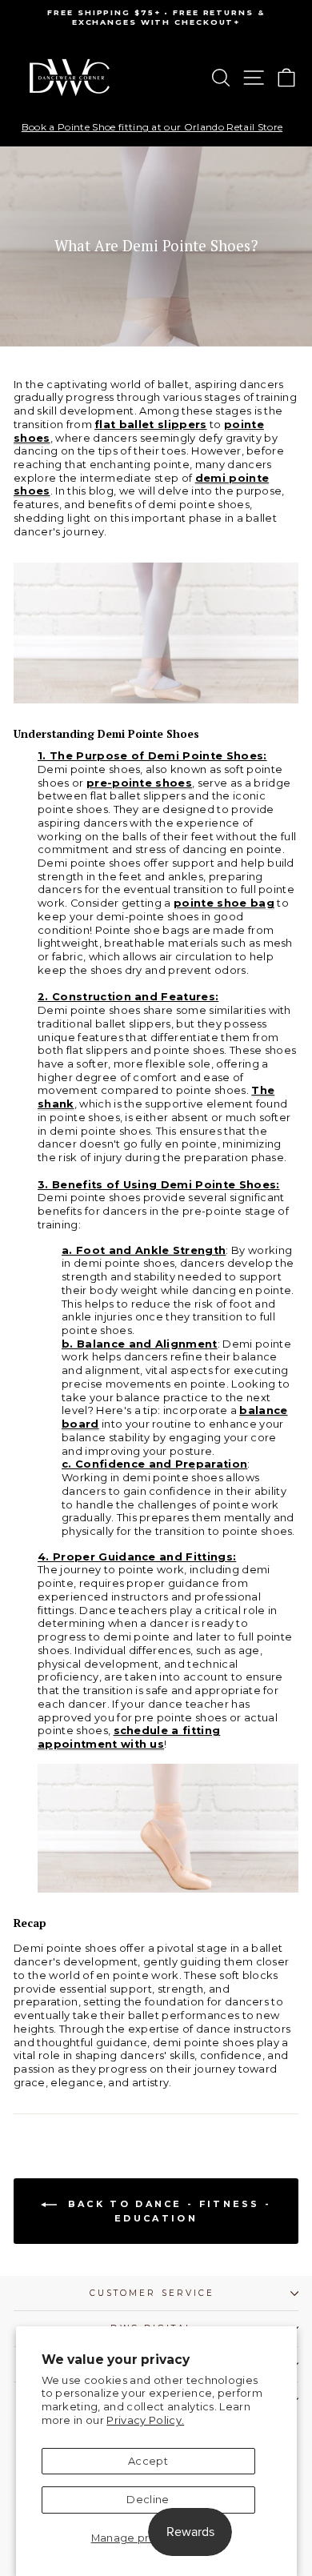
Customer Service (152, 2293)
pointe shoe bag (224, 903)
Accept (148, 2461)
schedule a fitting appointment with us (129, 1737)
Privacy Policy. (145, 2420)
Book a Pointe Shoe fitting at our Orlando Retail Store (152, 127)
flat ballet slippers (150, 425)
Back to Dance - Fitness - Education (168, 2211)
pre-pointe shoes (139, 783)
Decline (148, 2500)
